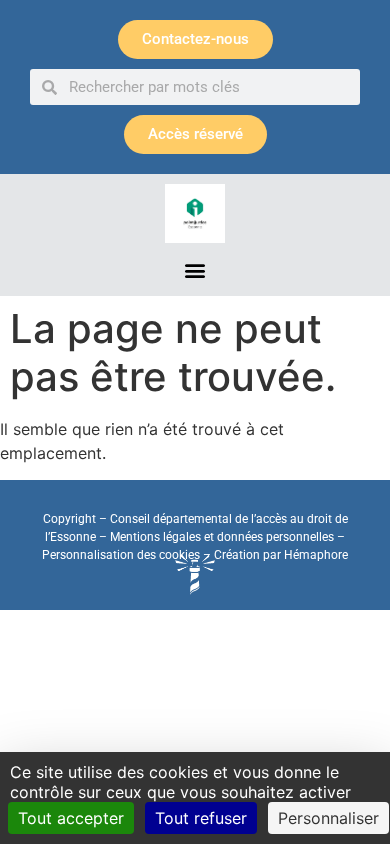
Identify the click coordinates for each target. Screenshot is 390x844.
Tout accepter (71, 818)
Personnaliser (328, 818)
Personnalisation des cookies (121, 555)
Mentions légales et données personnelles (222, 537)
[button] (195, 269)
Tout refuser (201, 818)
